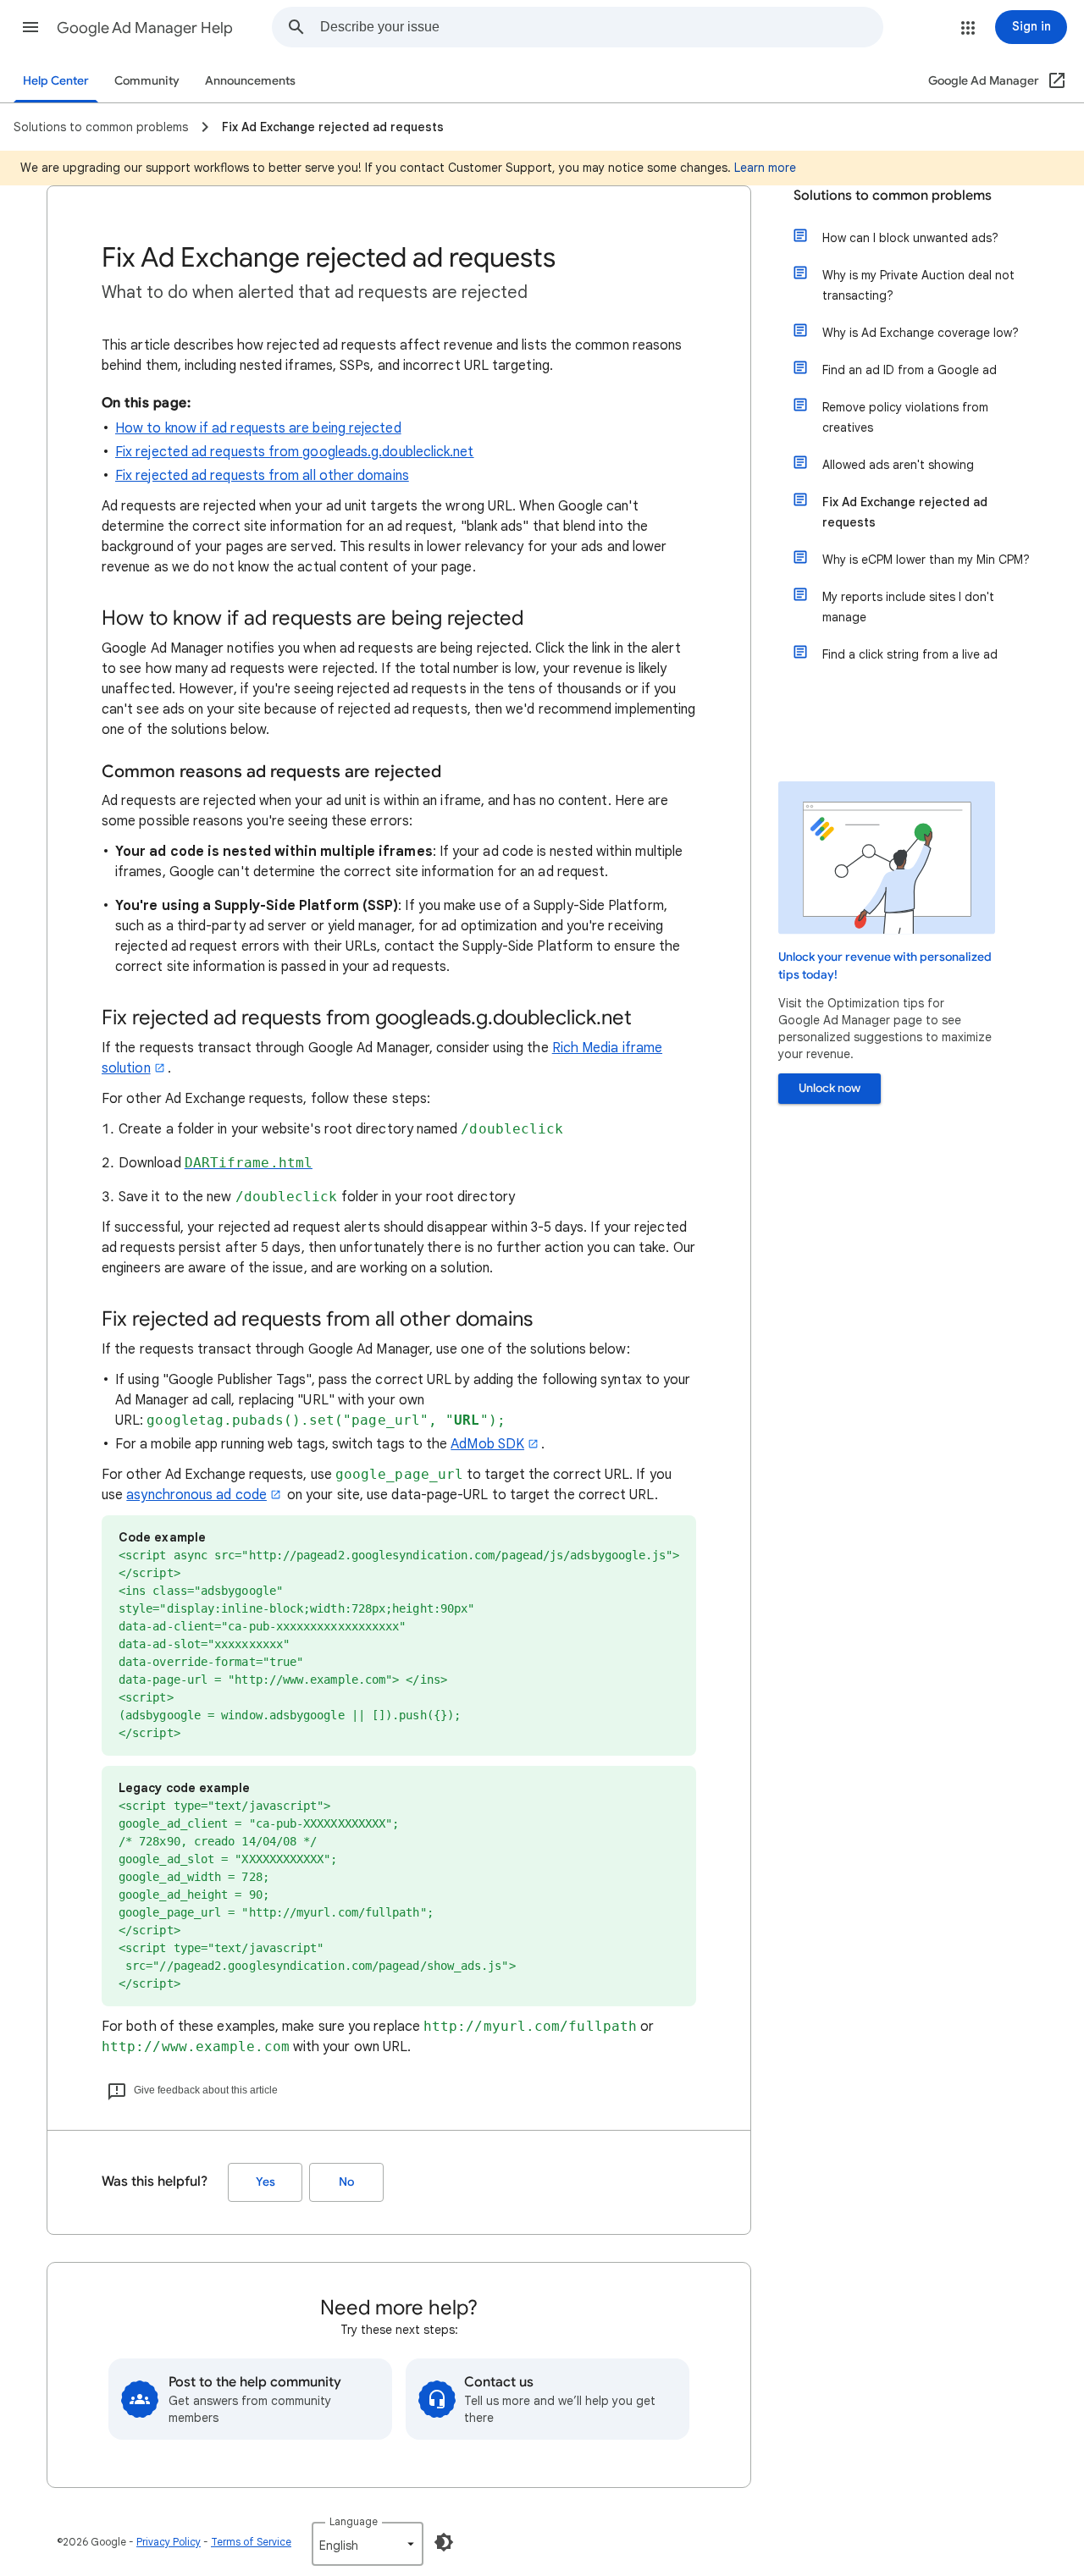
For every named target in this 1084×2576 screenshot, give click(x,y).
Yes (265, 2182)
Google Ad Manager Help (145, 28)
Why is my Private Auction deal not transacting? (918, 285)
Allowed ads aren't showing (898, 465)
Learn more (765, 168)
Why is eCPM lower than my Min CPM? (926, 560)
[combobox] (601, 27)
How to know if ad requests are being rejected (258, 428)
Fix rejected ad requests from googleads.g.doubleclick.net (295, 452)
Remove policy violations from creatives (905, 417)
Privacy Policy (169, 2542)
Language (354, 2521)
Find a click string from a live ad (910, 654)
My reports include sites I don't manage (908, 607)
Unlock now (830, 1088)
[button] (30, 27)
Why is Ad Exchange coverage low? (921, 333)
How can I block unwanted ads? (910, 238)
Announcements (250, 81)
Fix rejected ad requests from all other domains (262, 476)
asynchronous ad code (196, 1495)
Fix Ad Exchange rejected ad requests (905, 512)
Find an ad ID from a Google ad (910, 370)
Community (147, 81)
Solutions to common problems (893, 196)
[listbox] (368, 2544)
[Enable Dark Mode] (444, 2542)
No (346, 2182)
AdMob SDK (487, 1444)
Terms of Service (251, 2542)
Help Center (56, 81)
